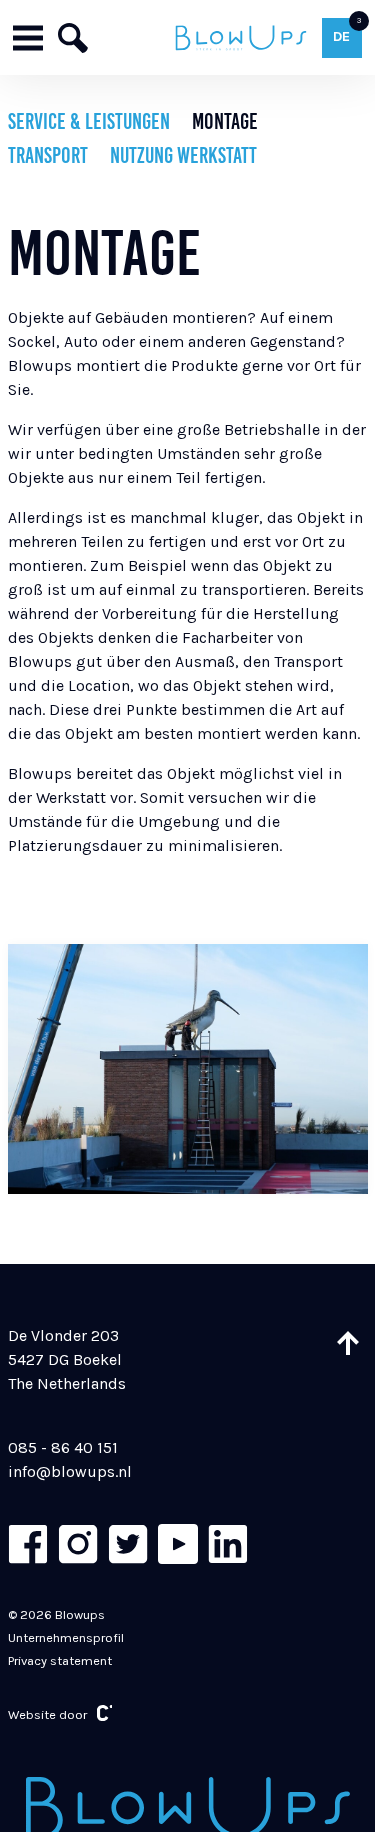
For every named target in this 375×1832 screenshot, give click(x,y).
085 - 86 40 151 (63, 1447)
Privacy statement (60, 1660)
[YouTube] (178, 1544)
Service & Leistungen (89, 121)
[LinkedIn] (228, 1544)
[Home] (241, 37)
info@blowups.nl (70, 1471)
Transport (48, 155)
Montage (225, 121)
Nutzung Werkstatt (183, 155)
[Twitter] (128, 1544)
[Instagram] (78, 1544)
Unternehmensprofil (66, 1637)
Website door (47, 1714)
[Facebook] (28, 1544)
